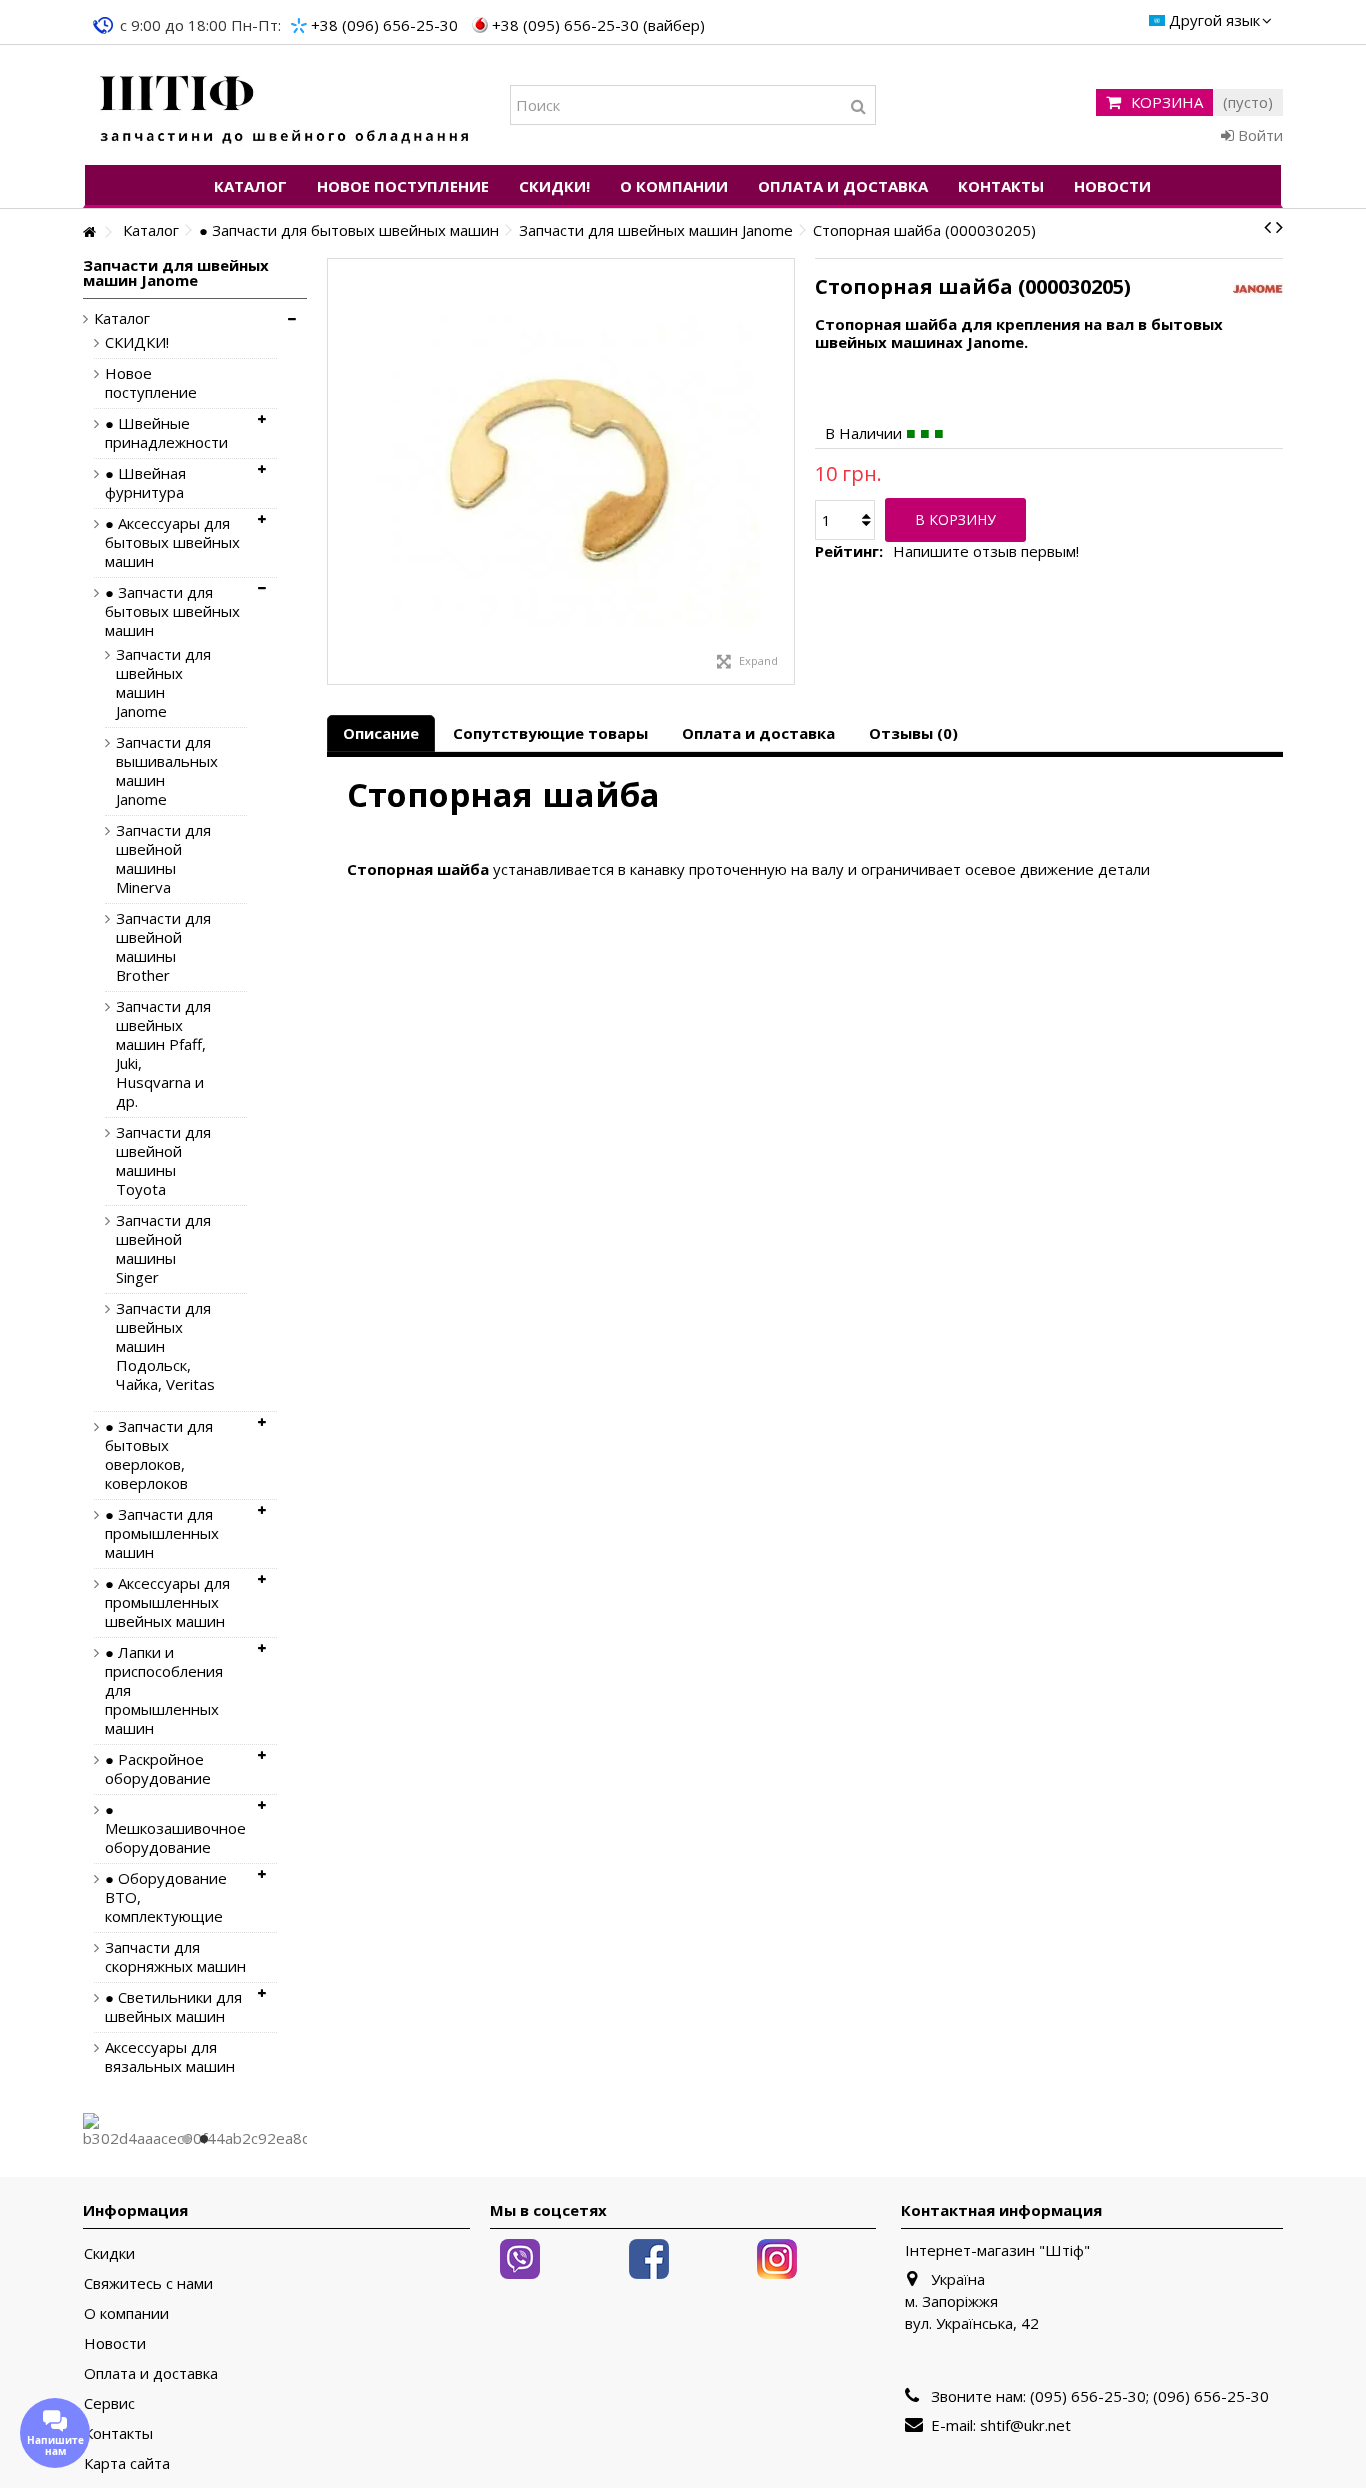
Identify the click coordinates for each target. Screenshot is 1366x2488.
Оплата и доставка (758, 733)
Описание (381, 733)
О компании (126, 2313)
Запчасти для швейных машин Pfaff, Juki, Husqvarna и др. (163, 1054)
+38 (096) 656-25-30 (384, 25)
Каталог (122, 318)
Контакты (118, 2433)
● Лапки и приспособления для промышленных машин (164, 1690)
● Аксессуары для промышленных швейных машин (167, 1602)
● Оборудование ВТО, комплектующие (166, 1897)
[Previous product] (1267, 227)
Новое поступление (151, 383)
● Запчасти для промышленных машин (162, 1533)
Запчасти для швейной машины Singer (163, 1249)
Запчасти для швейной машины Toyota (163, 1161)
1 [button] (186, 2139)
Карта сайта (127, 2463)
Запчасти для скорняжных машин (175, 1957)
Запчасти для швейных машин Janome (163, 683)
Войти (1258, 135)
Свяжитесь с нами (148, 2283)
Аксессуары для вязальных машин (170, 2057)
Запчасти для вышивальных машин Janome (166, 771)
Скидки (109, 2253)
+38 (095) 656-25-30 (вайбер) (598, 25)
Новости (115, 2343)
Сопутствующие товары (550, 733)
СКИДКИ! (137, 342)
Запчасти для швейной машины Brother (163, 947)
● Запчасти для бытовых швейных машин (172, 611)
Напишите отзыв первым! (986, 551)
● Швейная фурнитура (145, 483)
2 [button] (204, 2139)
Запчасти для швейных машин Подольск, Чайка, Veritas (165, 1346)
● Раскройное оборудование (158, 1769)
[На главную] (89, 232)
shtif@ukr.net (1025, 2425)
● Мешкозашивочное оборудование (175, 1828)
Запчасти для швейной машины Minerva (163, 859)
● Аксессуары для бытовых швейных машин (172, 542)
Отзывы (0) (913, 733)
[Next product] (1279, 227)
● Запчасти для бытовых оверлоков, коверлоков (159, 1455)
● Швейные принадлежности (166, 433)
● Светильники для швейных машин (173, 2007)
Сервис (109, 2403)
